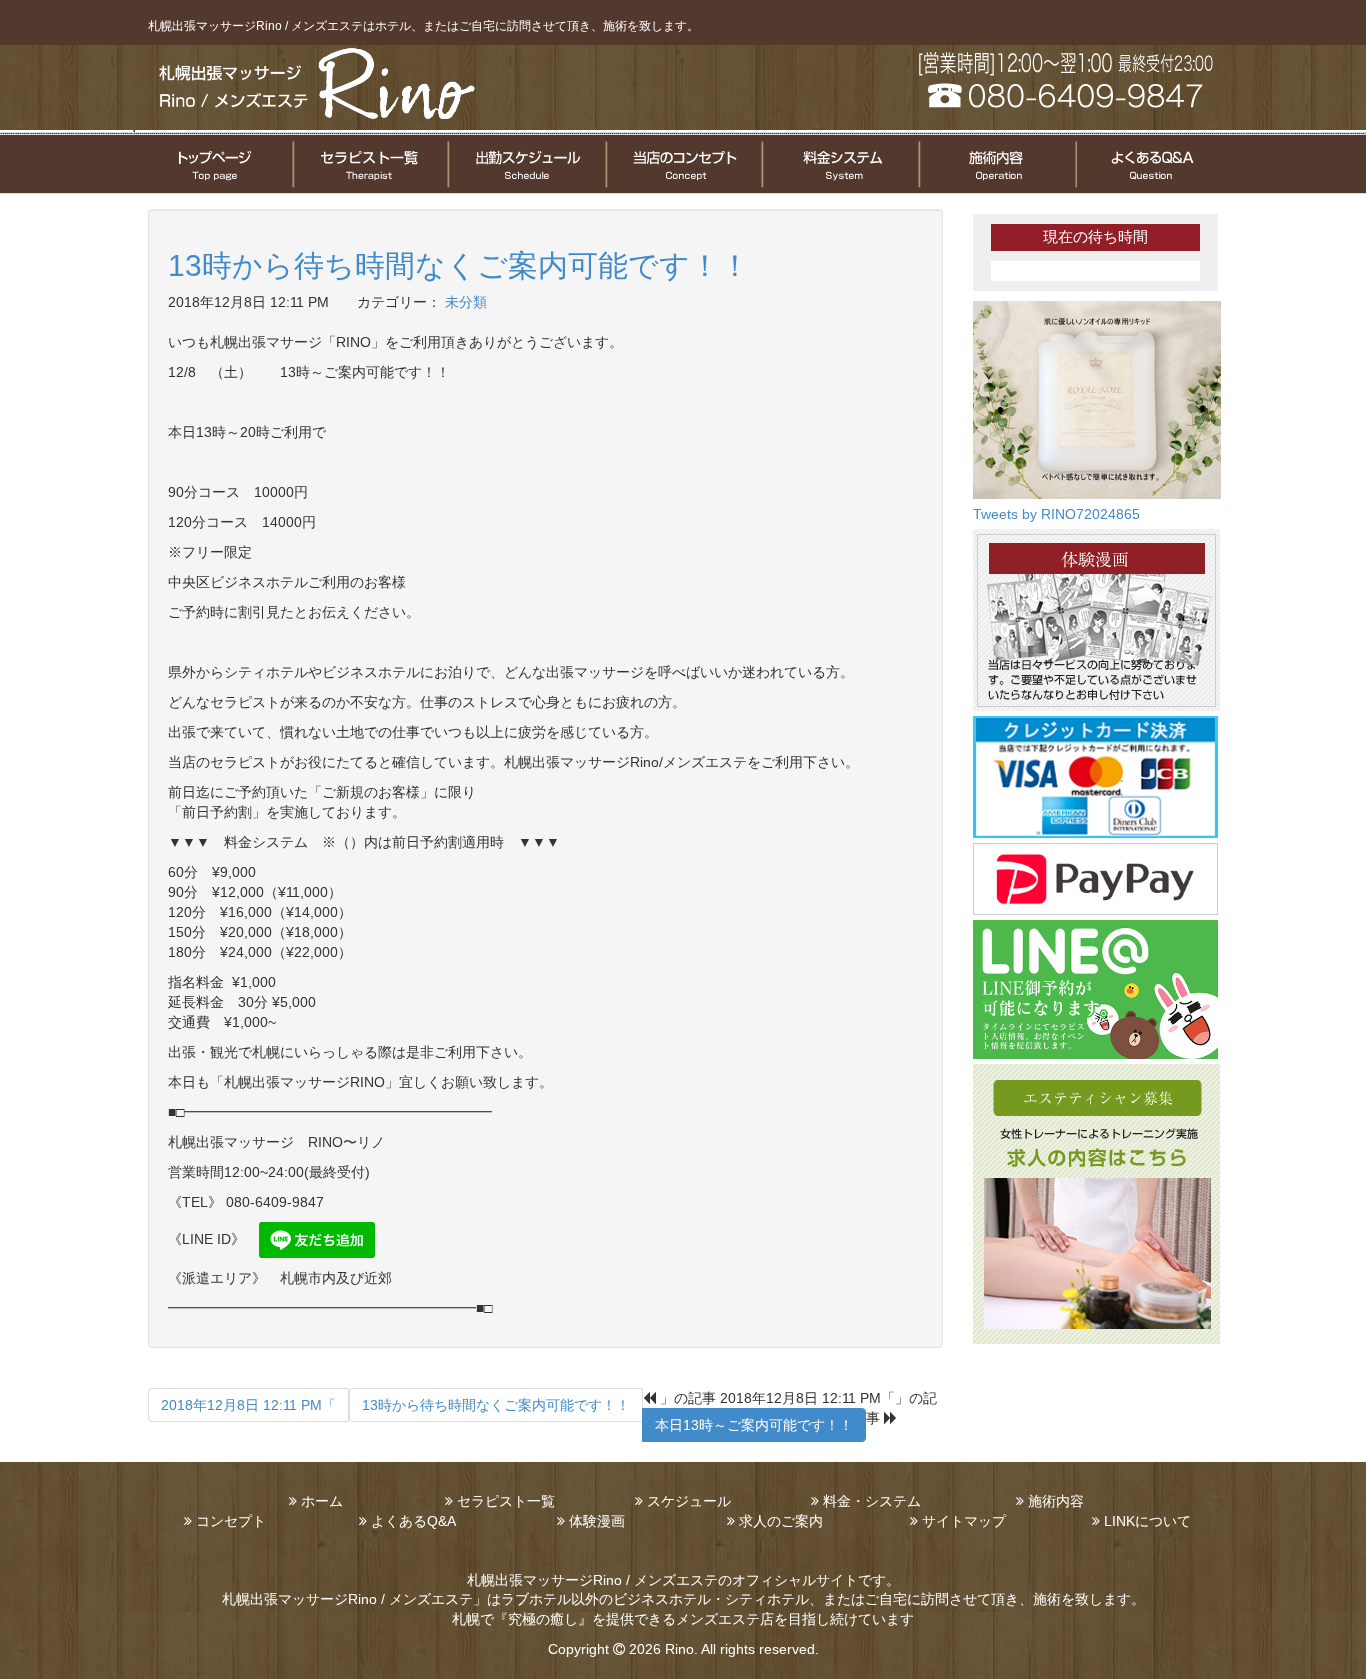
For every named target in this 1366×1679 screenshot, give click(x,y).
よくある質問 (1153, 164)
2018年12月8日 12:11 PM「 (248, 1405)
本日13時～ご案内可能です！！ (754, 1425)
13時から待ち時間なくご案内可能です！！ (459, 265)
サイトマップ (964, 1521)
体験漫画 (597, 1521)
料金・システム (872, 1501)
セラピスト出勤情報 (526, 164)
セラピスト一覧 (369, 164)
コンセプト (231, 1521)
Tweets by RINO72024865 (1056, 514)
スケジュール (689, 1501)
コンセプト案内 (682, 164)
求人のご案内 (781, 1521)
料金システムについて (838, 164)
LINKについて (1147, 1521)
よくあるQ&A (413, 1521)
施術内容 (1056, 1501)
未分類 (466, 302)
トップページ (212, 164)
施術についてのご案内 (995, 164)
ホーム (322, 1501)
